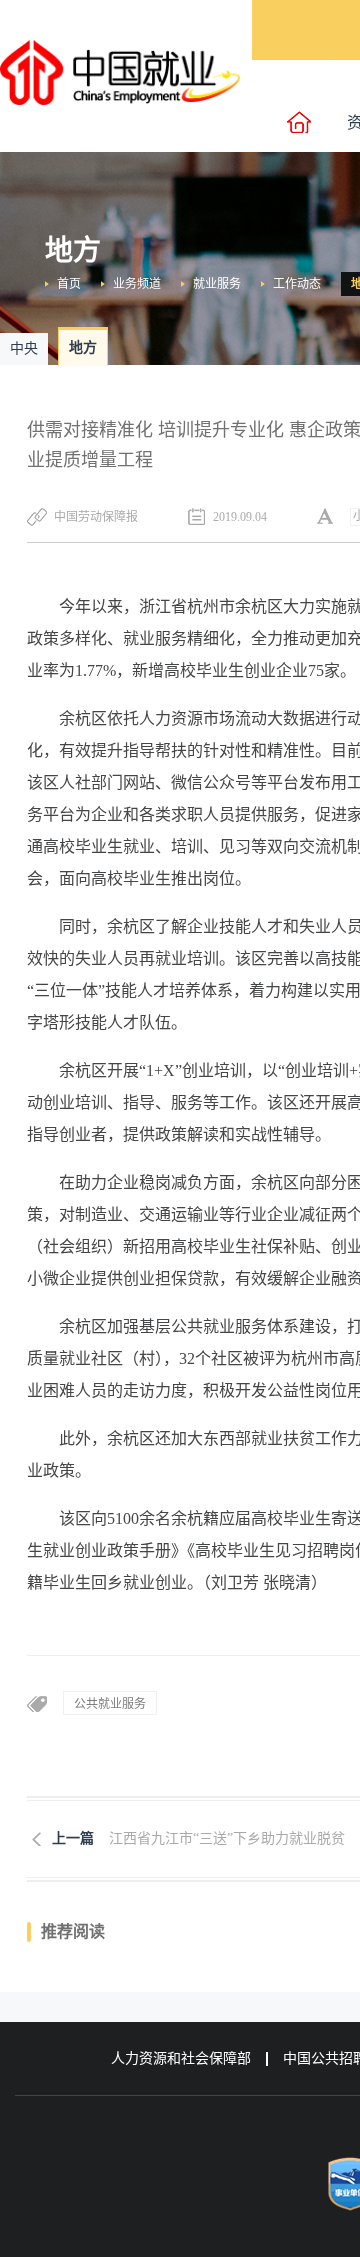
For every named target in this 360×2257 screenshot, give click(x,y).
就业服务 (217, 284)
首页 (69, 284)
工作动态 (297, 284)
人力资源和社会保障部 (181, 2058)
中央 (24, 348)
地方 (83, 347)
